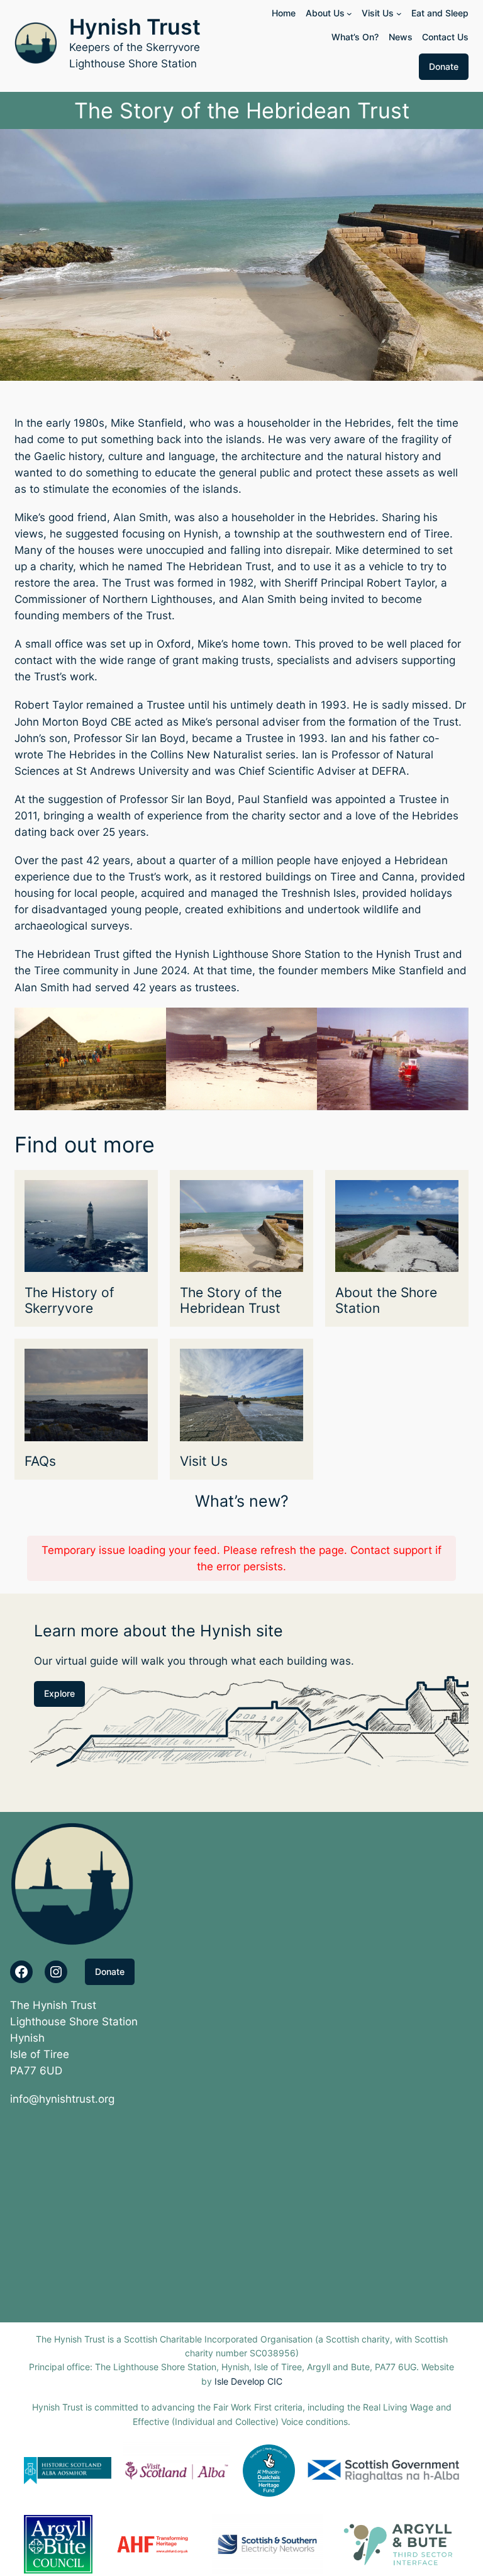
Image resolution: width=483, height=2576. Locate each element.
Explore (59, 1693)
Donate (444, 66)
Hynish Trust (135, 27)
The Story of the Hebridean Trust (231, 1301)
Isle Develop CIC (248, 2381)
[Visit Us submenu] (399, 14)
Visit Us (204, 1461)
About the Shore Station (386, 1301)
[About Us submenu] (349, 14)
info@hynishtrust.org (62, 2099)
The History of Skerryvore (69, 1301)
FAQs (40, 1461)
